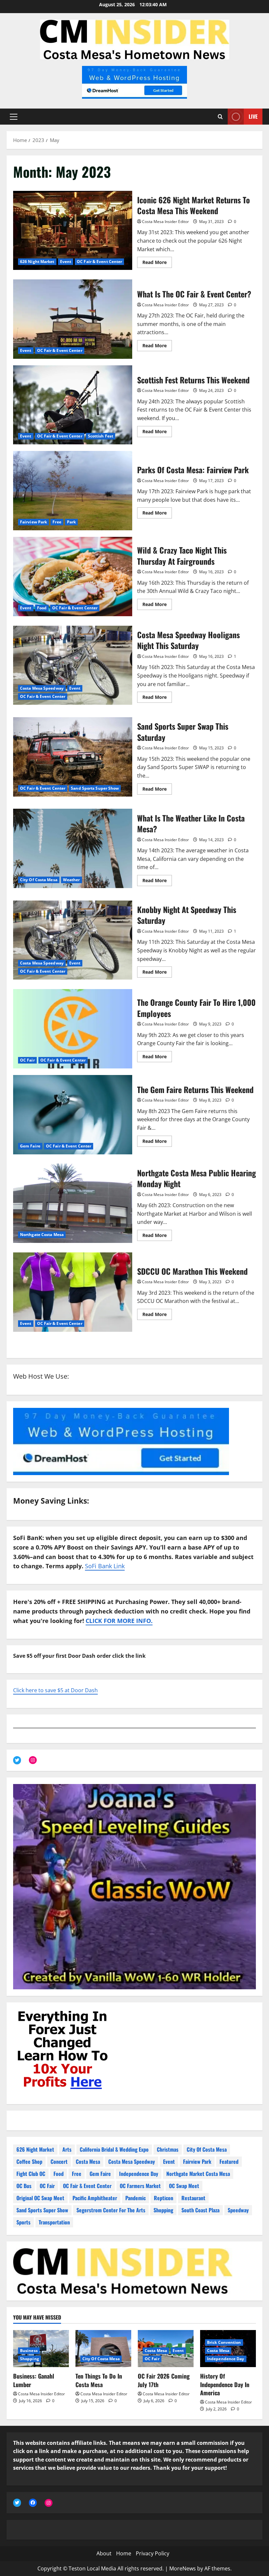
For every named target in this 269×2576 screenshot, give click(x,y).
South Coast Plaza (200, 2210)
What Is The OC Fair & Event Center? (73, 319)
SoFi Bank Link (105, 1566)
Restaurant (193, 2198)
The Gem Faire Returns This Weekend (73, 1115)
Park (71, 522)
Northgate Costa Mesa (42, 1235)
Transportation (54, 2222)
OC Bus (24, 2186)
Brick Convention (224, 2342)
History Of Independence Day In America (225, 2384)
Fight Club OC (31, 2174)
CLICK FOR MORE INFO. (119, 1621)
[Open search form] (220, 117)
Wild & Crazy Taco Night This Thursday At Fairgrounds (73, 577)
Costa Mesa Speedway (42, 688)
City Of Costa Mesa (39, 880)
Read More (157, 263)
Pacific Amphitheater (95, 2198)
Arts (67, 2149)
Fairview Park (33, 522)
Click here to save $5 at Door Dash (55, 1690)
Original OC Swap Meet (40, 2198)
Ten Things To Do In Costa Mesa (99, 2380)
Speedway (238, 2210)
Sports (23, 2222)
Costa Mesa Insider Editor (166, 222)
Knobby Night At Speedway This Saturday (73, 940)
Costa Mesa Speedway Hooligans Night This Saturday (73, 665)
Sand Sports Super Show (95, 788)
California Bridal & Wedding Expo (114, 2149)
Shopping (163, 2210)
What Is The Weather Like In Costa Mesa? (73, 848)
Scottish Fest (101, 436)
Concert (59, 2161)
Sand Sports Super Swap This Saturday (73, 757)
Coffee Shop (29, 2161)
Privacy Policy (153, 2553)
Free (57, 522)
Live (253, 116)
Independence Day (139, 2174)
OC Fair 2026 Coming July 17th (164, 2380)
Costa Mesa (88, 2161)
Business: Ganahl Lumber (34, 2380)
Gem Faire (30, 1146)
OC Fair (27, 1060)
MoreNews (183, 2568)
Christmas (168, 2149)
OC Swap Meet (184, 2186)
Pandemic (135, 2198)
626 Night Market (37, 262)
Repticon (164, 2198)
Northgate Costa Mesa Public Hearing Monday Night (73, 1203)
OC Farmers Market (140, 2186)
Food (42, 608)
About (104, 2553)
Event (66, 262)
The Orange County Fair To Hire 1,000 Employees (73, 1029)
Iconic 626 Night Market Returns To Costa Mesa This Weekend (73, 231)
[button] (14, 117)
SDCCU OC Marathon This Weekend (73, 1292)
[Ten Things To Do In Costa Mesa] (103, 2349)
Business (29, 2351)
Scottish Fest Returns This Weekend (73, 405)
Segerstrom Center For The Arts (111, 2210)
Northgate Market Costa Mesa (198, 2174)
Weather (72, 880)
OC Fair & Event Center (99, 262)
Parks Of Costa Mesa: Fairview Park (73, 491)
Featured (229, 2161)
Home (124, 2553)
